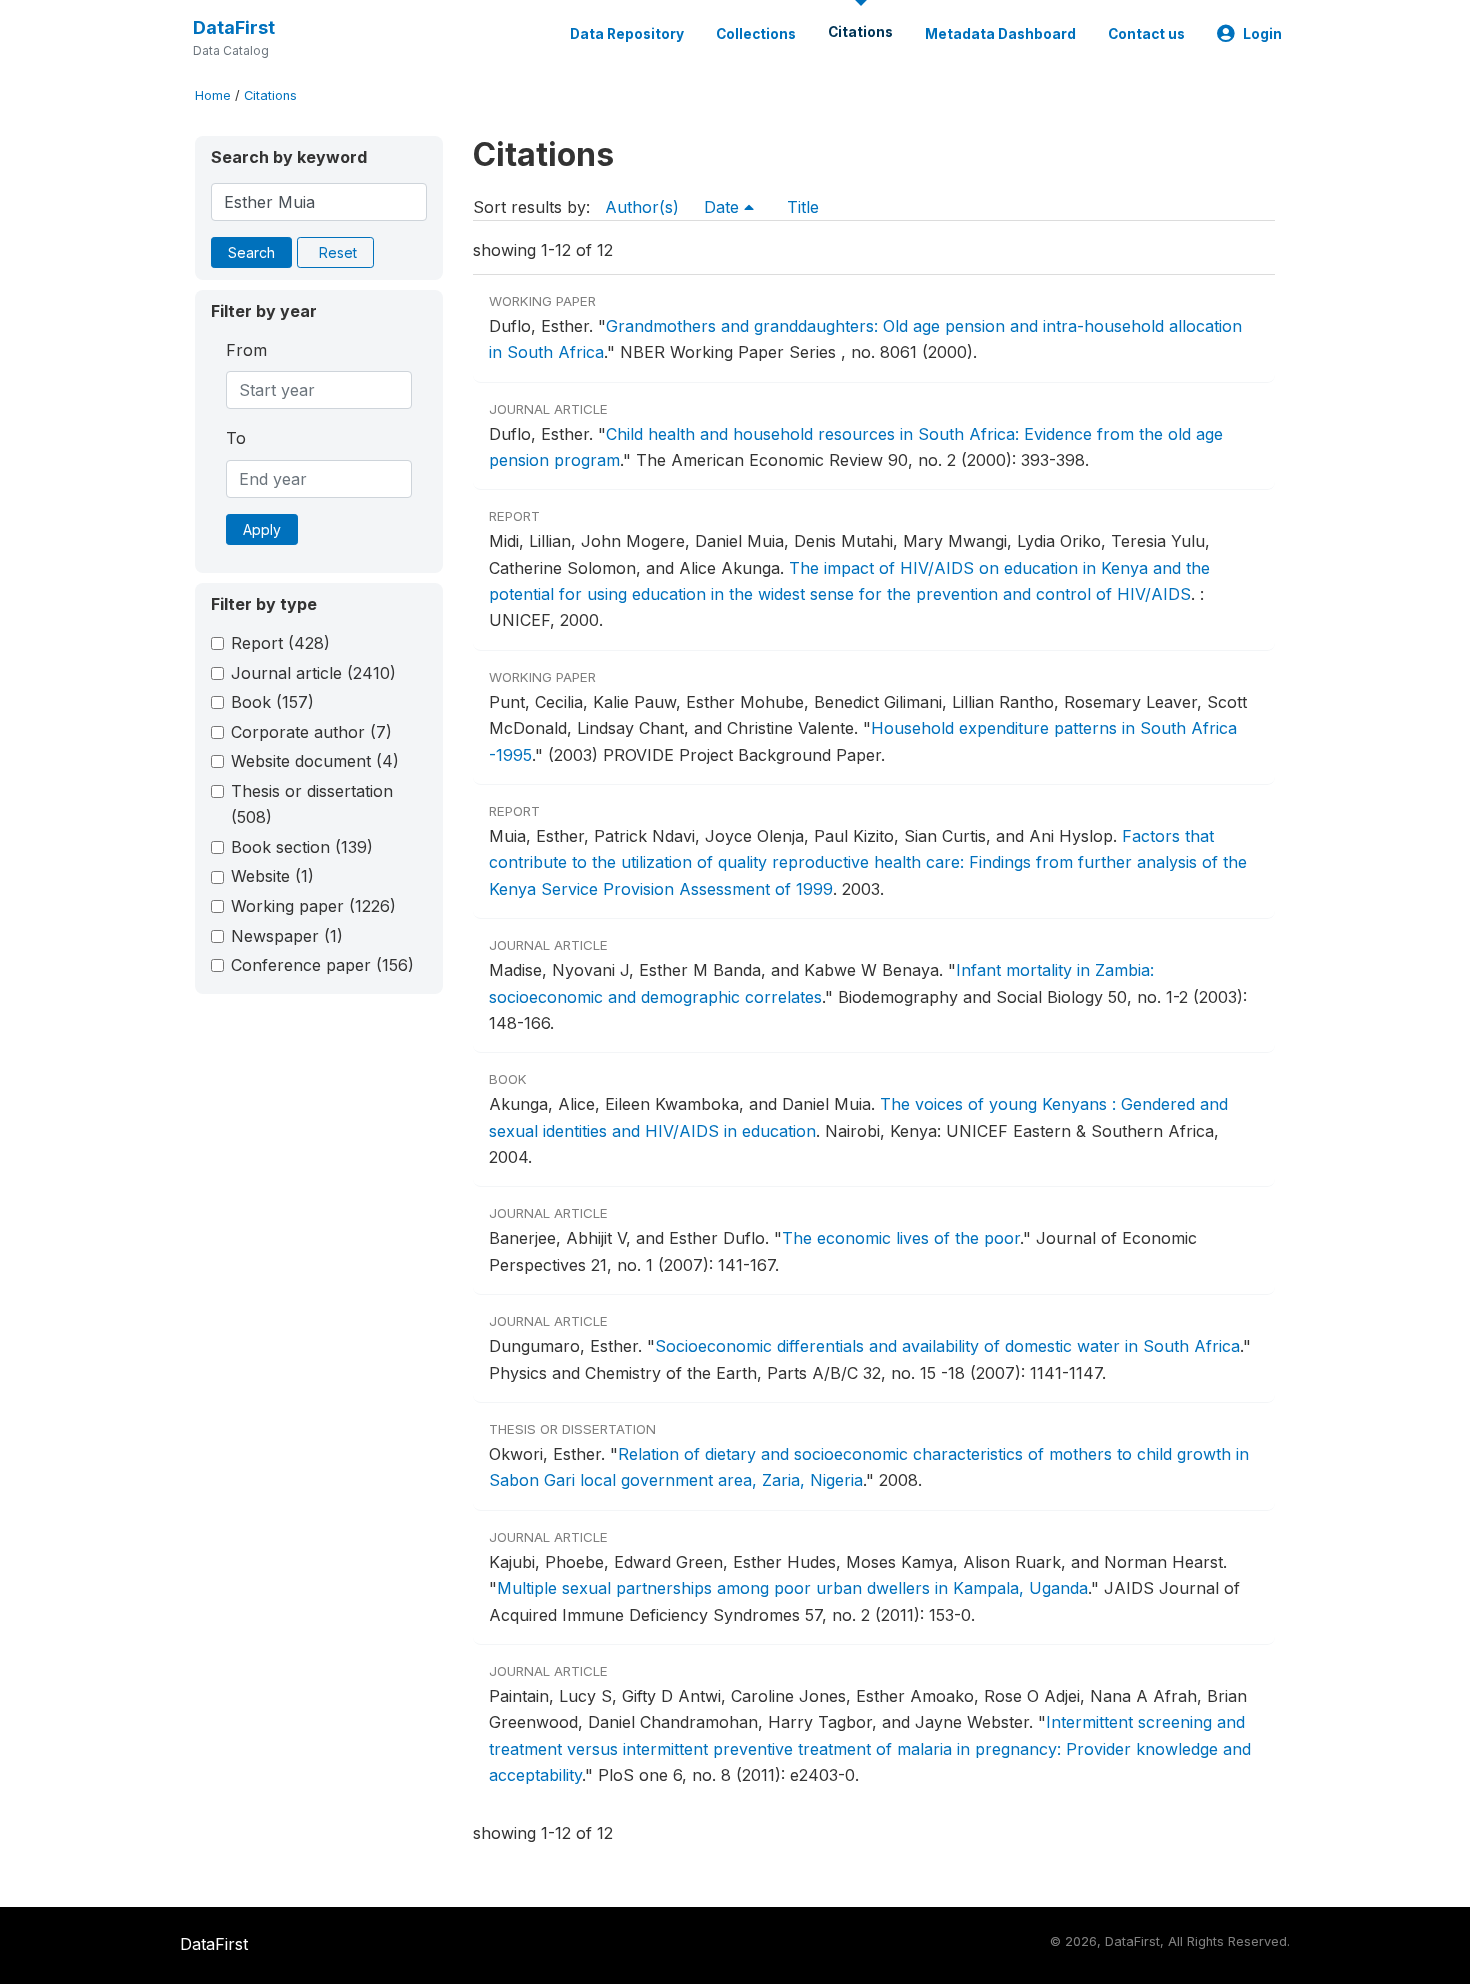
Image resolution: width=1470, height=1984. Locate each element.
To (236, 438)
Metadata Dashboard (1000, 34)
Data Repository (627, 34)
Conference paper (322, 965)
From (246, 350)
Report (280, 643)
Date (724, 207)
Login (1262, 34)
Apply (262, 529)
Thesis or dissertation (312, 804)
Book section (302, 847)
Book (272, 702)
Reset (338, 252)
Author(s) (642, 207)
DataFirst (234, 27)
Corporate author (311, 732)
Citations (860, 32)
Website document (315, 761)
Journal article (313, 673)
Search (251, 252)
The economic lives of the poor (901, 1238)
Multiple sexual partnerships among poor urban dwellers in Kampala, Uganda (792, 1588)
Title (803, 207)
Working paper (313, 906)
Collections (756, 34)
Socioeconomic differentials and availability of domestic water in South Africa (947, 1346)
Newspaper (287, 936)
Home (213, 95)
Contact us (1146, 34)
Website (272, 876)
